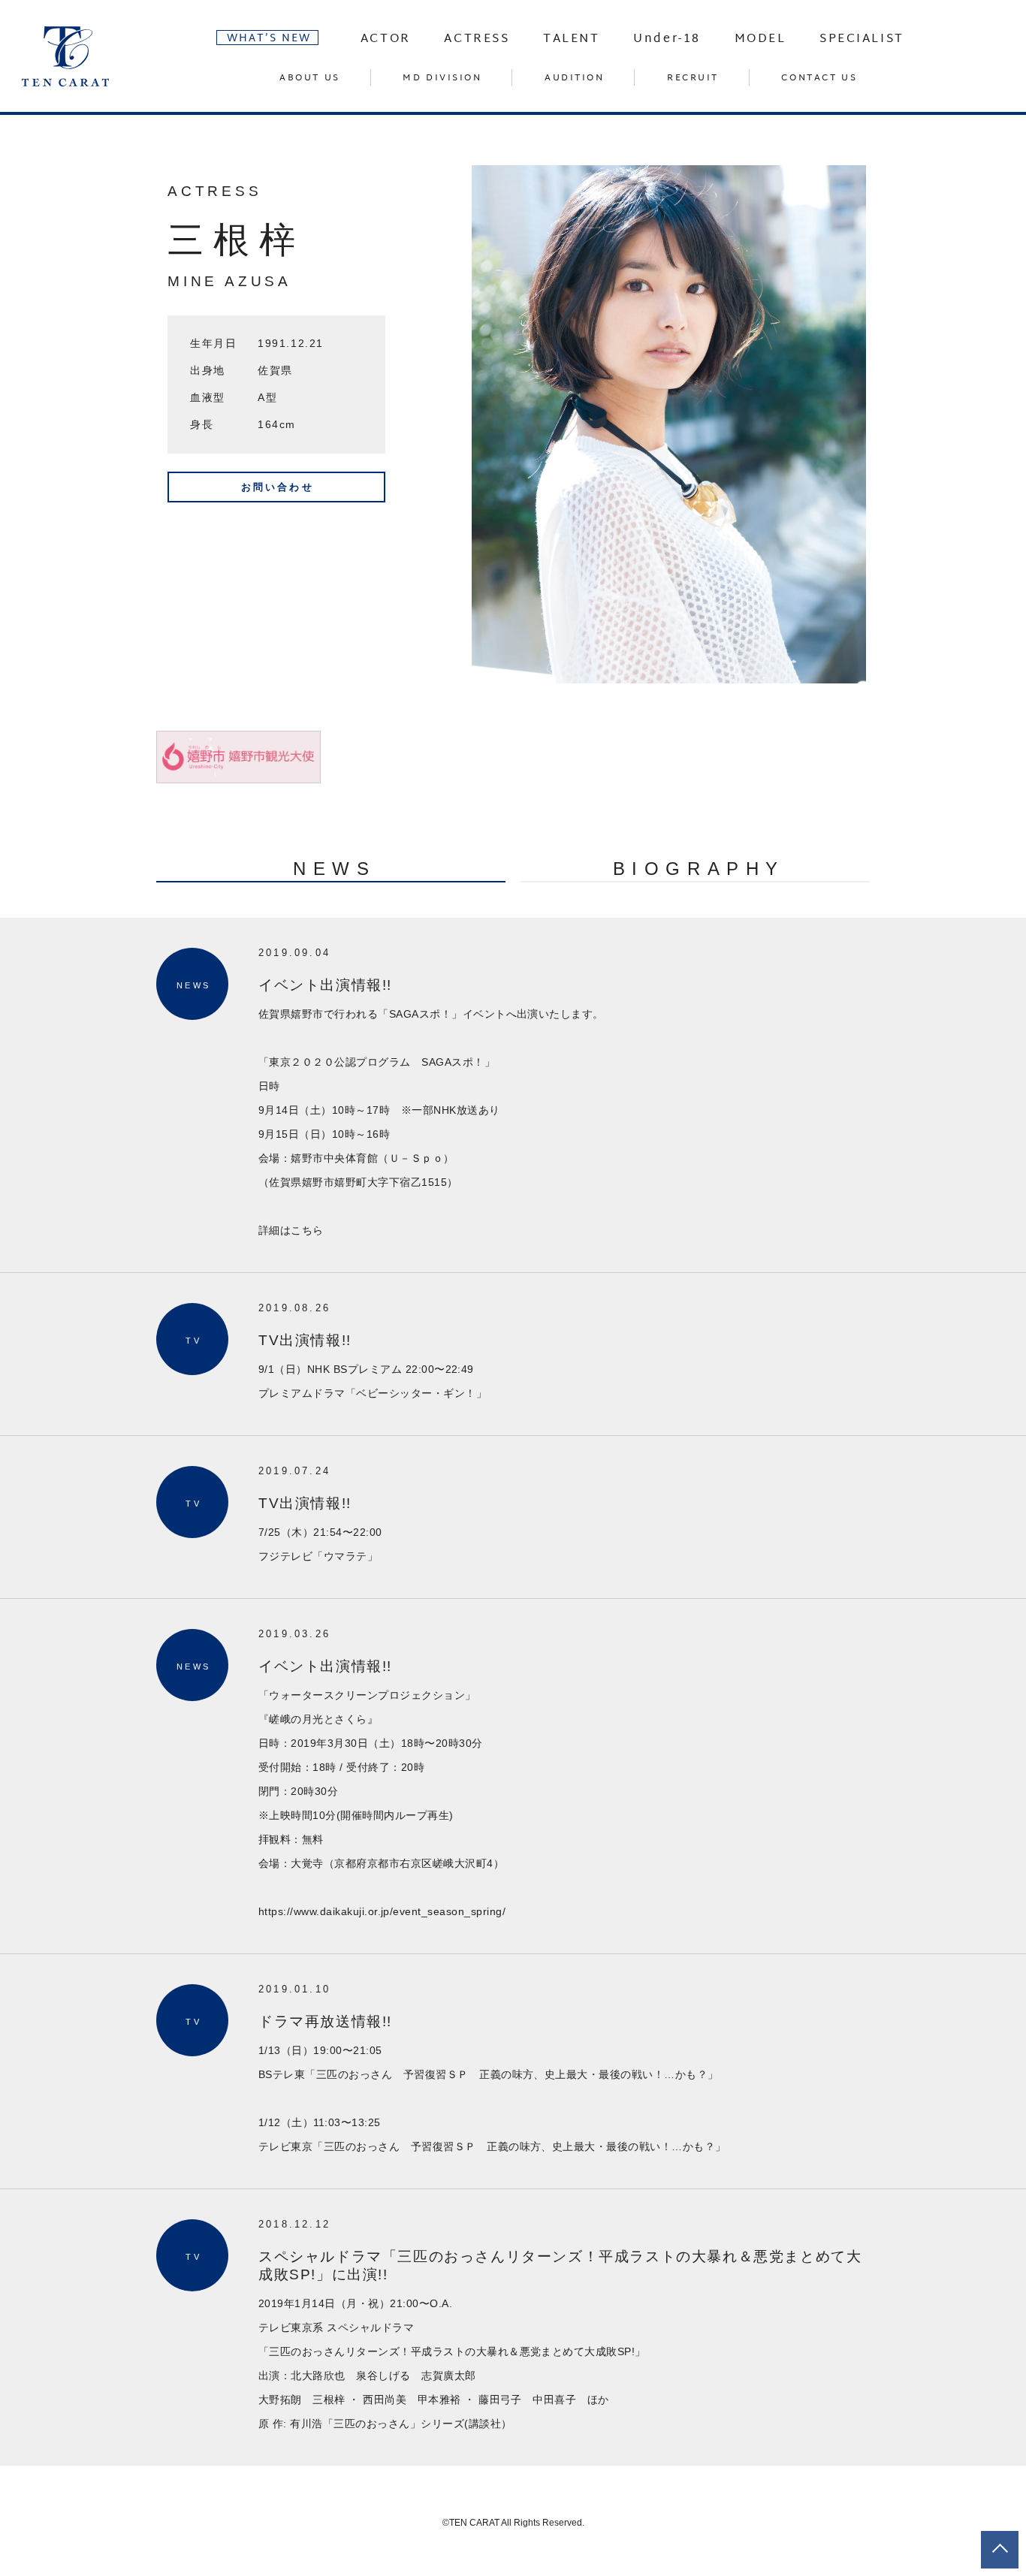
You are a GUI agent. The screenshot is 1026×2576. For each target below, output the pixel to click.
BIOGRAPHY (699, 869)
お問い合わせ (278, 487)
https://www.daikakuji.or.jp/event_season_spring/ (382, 1911)
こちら (307, 1230)
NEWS (334, 869)
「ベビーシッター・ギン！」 (416, 1393)
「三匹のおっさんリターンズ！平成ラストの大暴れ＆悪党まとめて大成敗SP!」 (452, 2351)
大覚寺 (307, 1863)
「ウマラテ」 (345, 1556)
